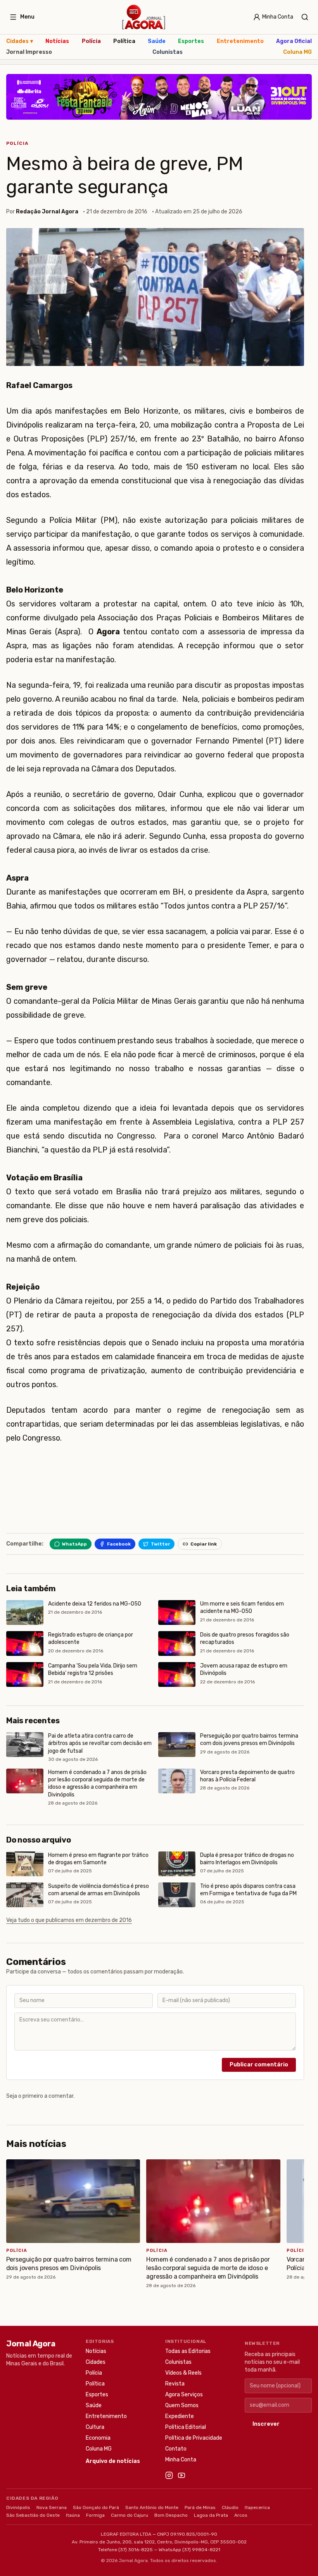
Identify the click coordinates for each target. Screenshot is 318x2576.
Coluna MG (297, 52)
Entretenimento (240, 41)
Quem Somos (182, 2405)
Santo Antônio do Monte (152, 2507)
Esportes (191, 41)
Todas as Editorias (188, 2351)
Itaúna (73, 2515)
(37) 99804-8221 (201, 2550)
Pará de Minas (200, 2507)
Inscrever (266, 2424)
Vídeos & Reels (183, 2373)
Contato (176, 2449)
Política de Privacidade (194, 2438)
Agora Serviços (184, 2395)
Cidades (20, 41)
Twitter (160, 1544)
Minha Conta (181, 2460)
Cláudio (230, 2507)
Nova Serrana (52, 2507)
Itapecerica (257, 2507)
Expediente (180, 2416)
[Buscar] (305, 17)
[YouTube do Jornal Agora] (181, 2475)
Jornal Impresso (29, 52)
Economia (98, 2438)
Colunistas (168, 52)
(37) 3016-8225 (136, 2550)
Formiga (95, 2515)
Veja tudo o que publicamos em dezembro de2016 (69, 1920)
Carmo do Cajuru (130, 2515)
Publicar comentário (259, 2065)
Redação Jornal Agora (47, 212)
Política (124, 41)
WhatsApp (74, 1544)
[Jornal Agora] (144, 17)
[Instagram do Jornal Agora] (169, 2475)
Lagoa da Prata (211, 2515)
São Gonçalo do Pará (96, 2507)
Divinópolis (18, 2507)
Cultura (95, 2427)
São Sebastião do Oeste (33, 2515)
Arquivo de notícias (113, 2461)
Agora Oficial (294, 41)
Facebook (119, 1544)
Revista (175, 2384)
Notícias (57, 41)
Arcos (241, 2515)
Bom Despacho (171, 2515)
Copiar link (204, 1544)
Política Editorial (186, 2427)
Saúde (157, 41)
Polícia (91, 41)
